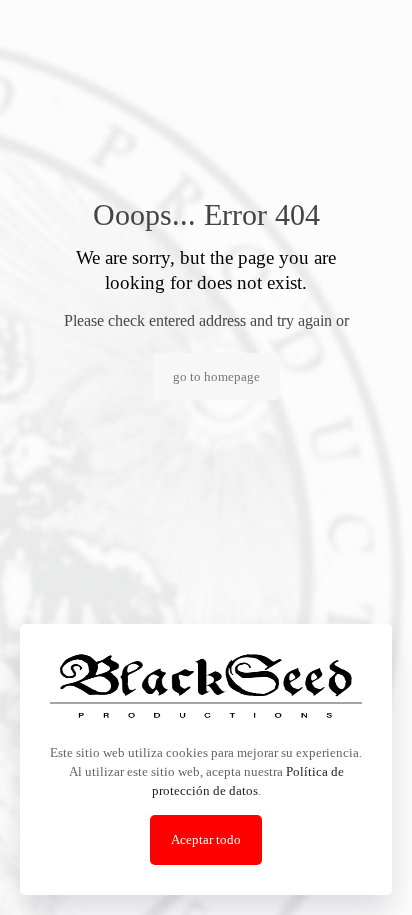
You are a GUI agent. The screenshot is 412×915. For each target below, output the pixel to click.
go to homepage (216, 376)
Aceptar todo (206, 839)
